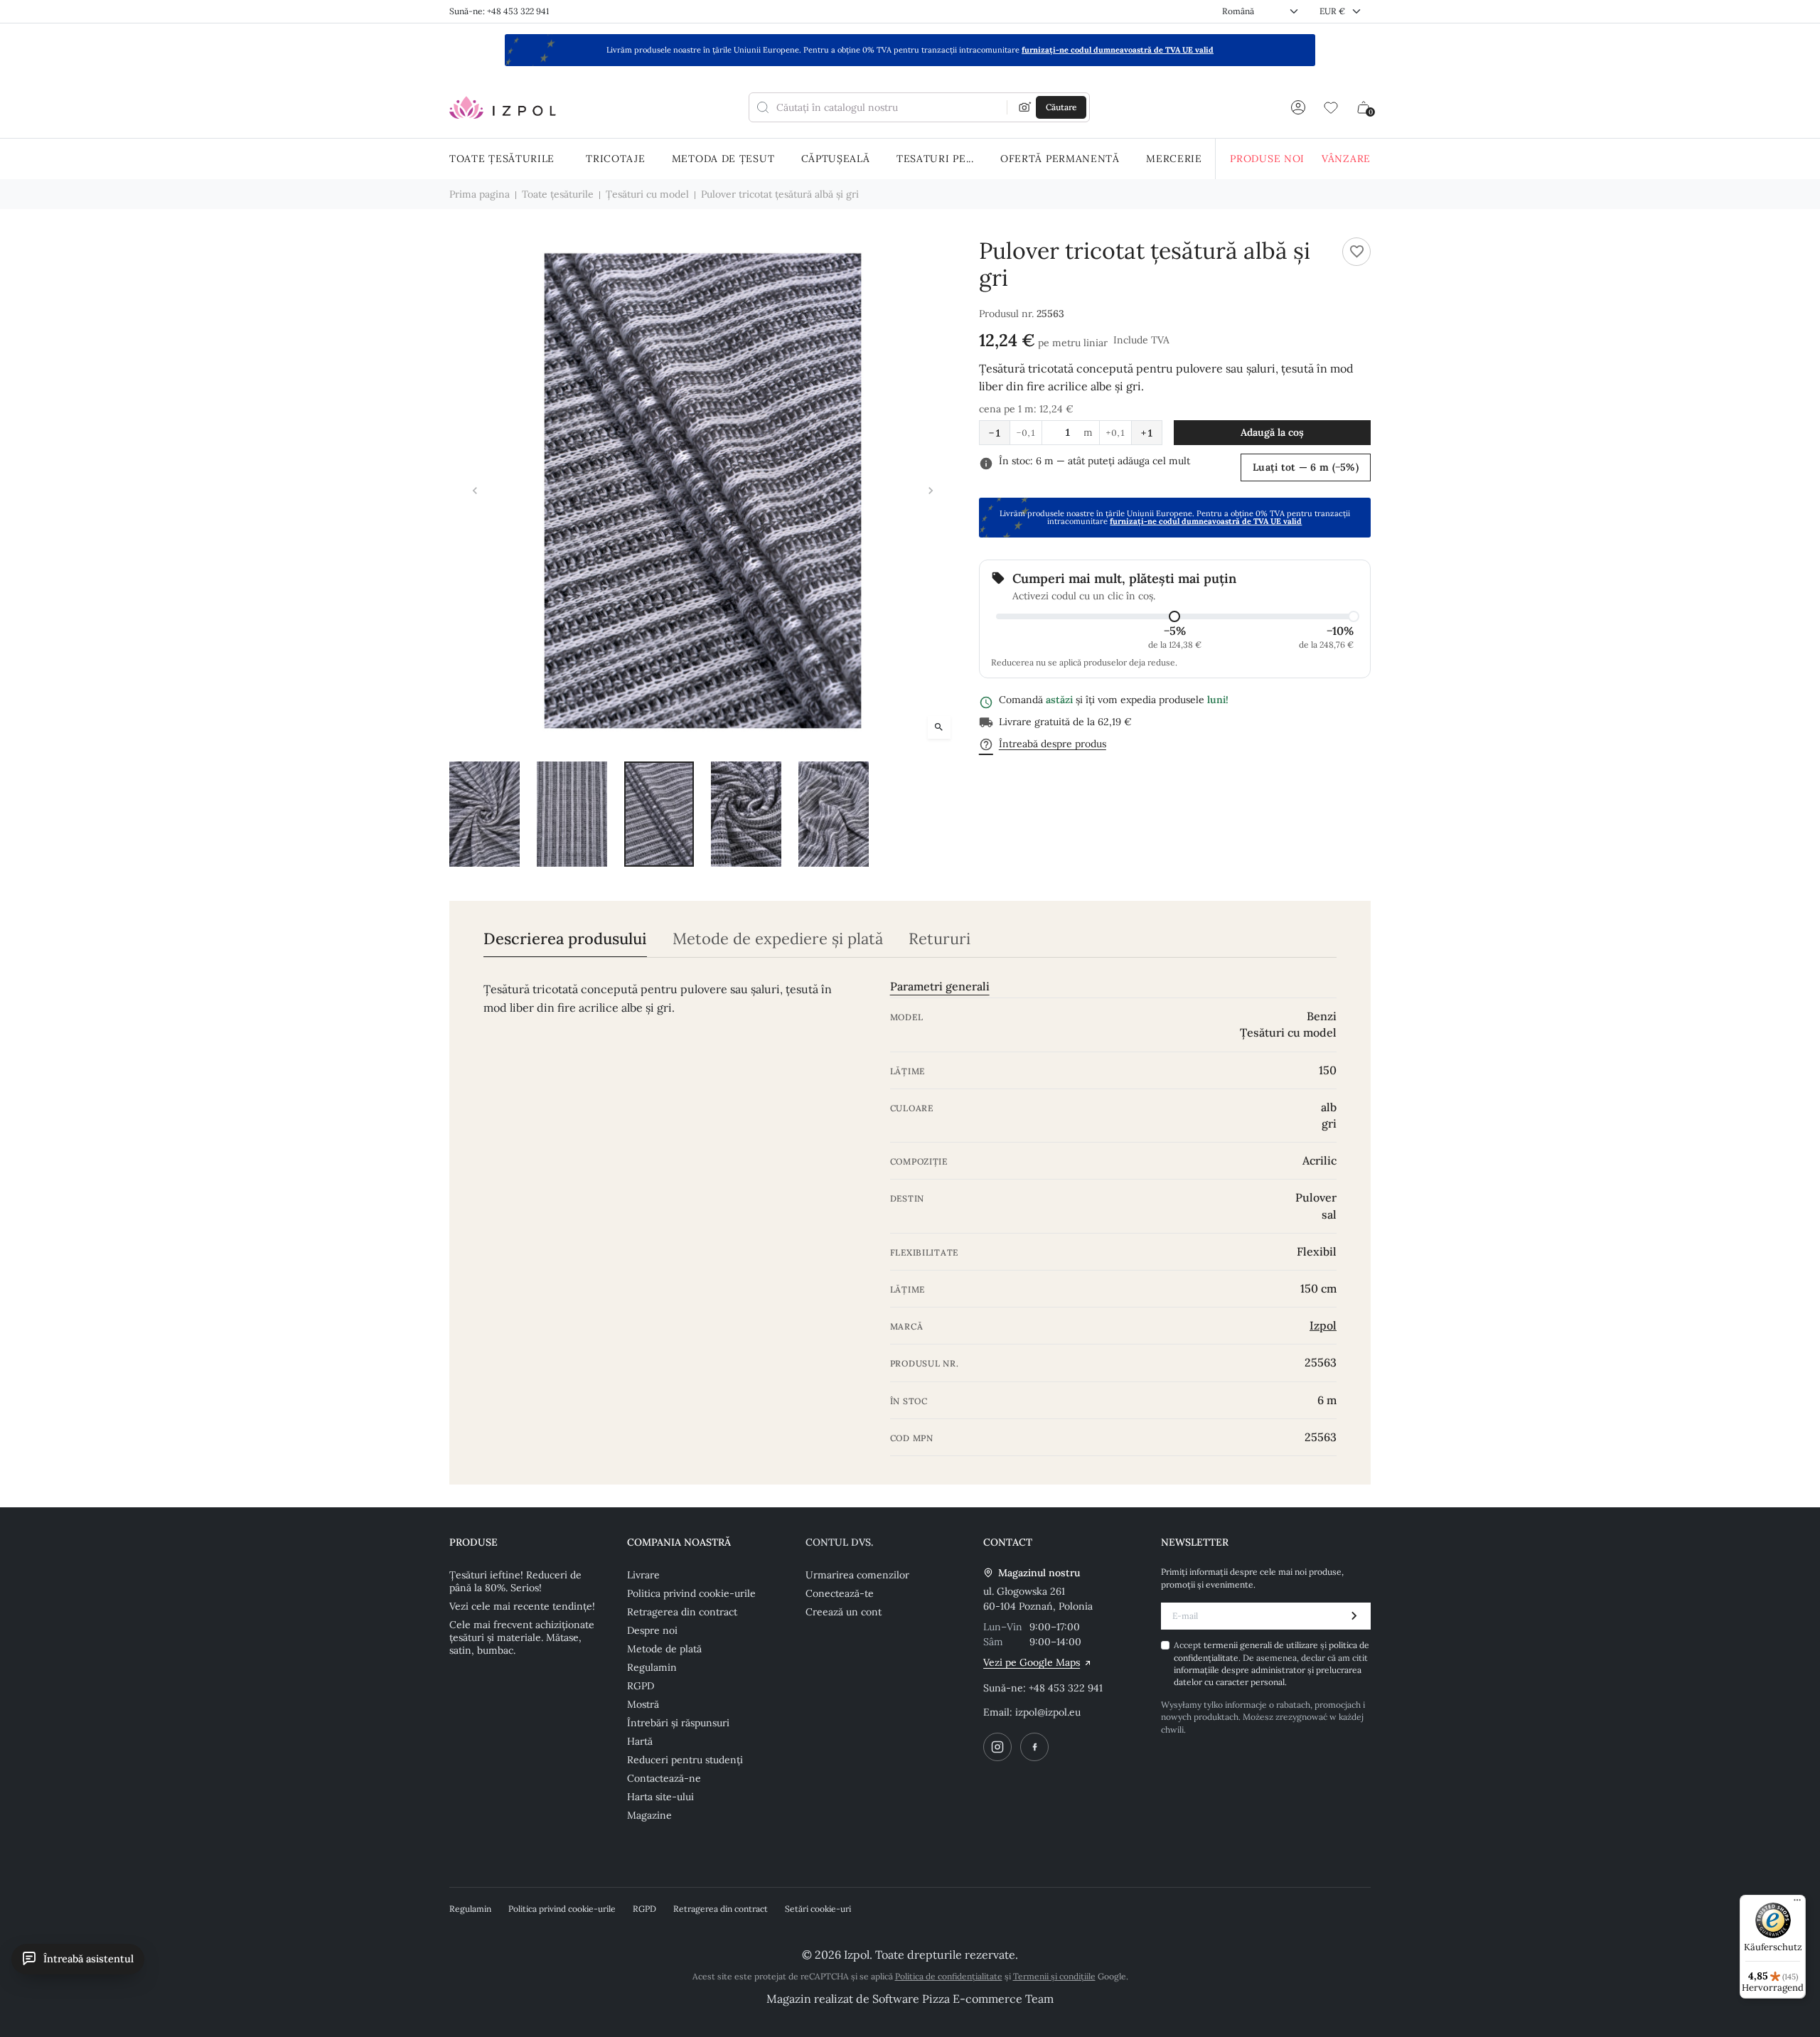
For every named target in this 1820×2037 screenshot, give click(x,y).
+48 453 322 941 (1066, 1688)
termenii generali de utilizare (1262, 1645)
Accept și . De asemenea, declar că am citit (1272, 1663)
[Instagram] (997, 1747)
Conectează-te (840, 1593)
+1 (1147, 433)
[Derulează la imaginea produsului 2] (572, 814)
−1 (995, 433)
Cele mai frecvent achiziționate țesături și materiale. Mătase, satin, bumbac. (522, 1637)
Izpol (1323, 1325)
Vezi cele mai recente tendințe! (522, 1606)
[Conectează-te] (1298, 107)
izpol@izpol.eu (1048, 1712)
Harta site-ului (660, 1797)
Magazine (649, 1815)
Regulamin (652, 1667)
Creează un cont (844, 1612)
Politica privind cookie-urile (691, 1593)
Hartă (640, 1741)
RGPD (641, 1686)
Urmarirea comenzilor (857, 1575)
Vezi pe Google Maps (1032, 1662)
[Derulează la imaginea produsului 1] (485, 814)
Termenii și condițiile (1054, 1976)
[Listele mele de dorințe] (1331, 107)
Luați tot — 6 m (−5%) (1306, 467)
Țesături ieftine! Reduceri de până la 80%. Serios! (515, 1581)
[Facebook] (1034, 1747)
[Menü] (1797, 1903)
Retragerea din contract (682, 1612)
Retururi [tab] (940, 939)
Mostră (643, 1704)
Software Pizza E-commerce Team (963, 1999)
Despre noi (652, 1630)
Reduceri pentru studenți (685, 1760)
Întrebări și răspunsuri (678, 1723)
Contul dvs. (839, 1542)
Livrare (643, 1575)
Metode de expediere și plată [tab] (778, 939)
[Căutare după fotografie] (1025, 107)
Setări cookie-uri (818, 1909)
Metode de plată (664, 1649)
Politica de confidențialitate (949, 1976)
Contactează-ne (664, 1778)
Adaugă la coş (1272, 432)
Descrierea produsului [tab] (565, 939)
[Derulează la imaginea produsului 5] (834, 814)
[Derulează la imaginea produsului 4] (746, 814)
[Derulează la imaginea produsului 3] (659, 814)
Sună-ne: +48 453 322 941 (499, 11)
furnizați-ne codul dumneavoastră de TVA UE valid (1118, 50)
